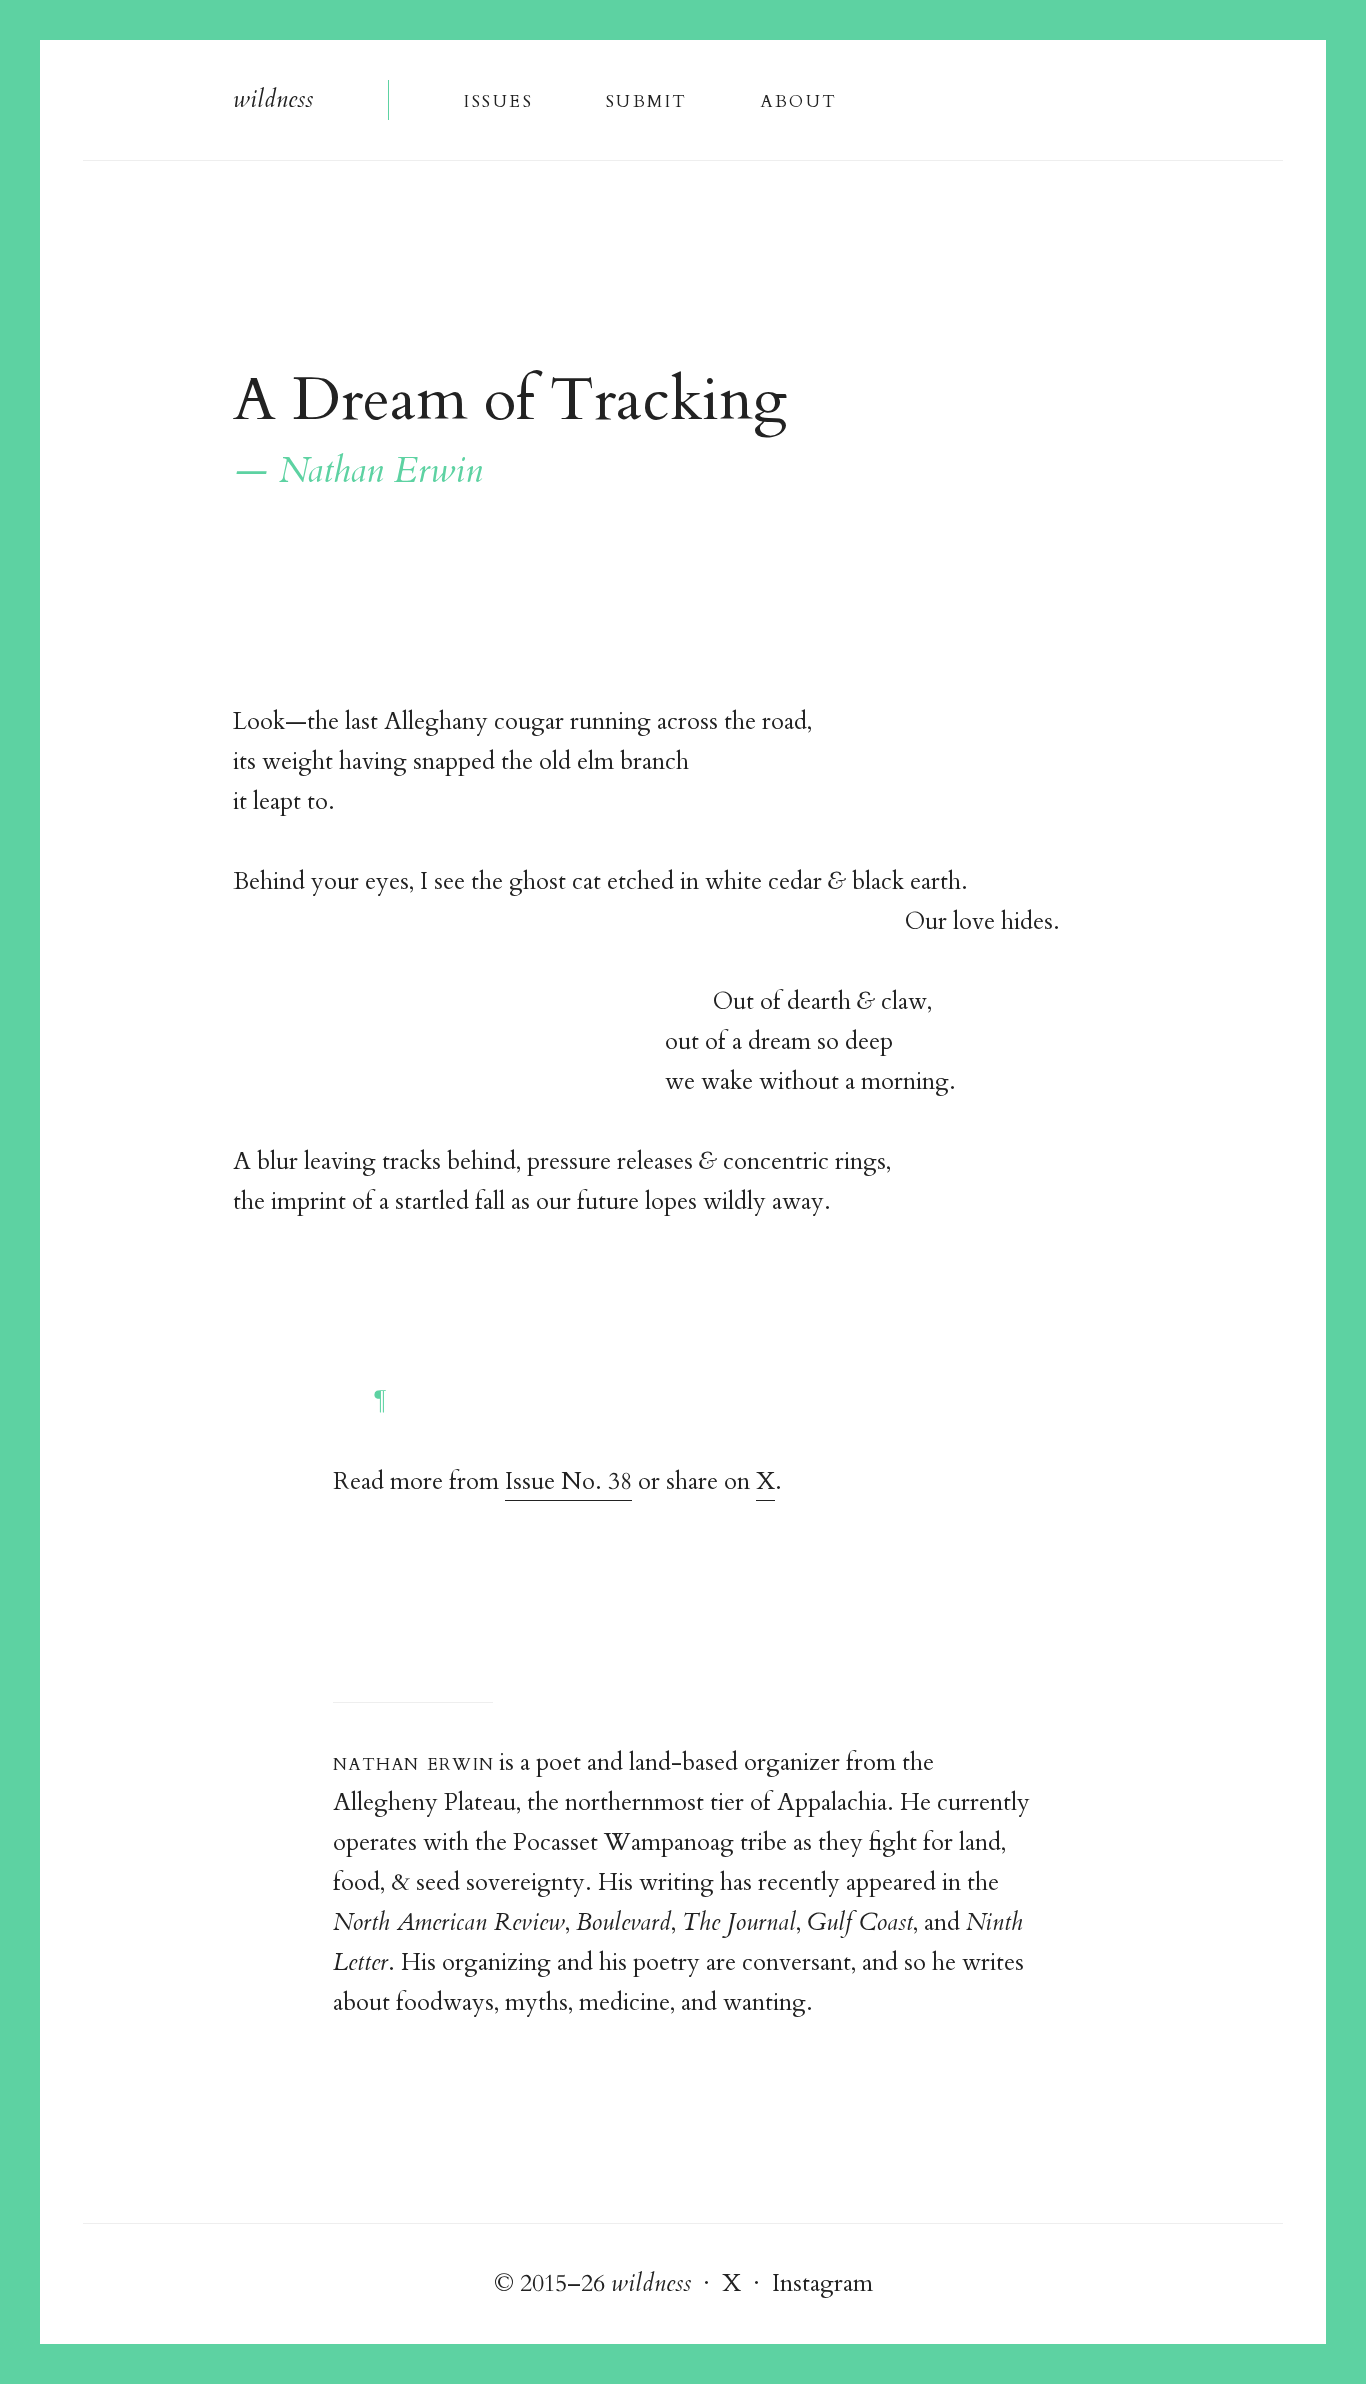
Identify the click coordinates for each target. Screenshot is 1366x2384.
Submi (646, 99)
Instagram (822, 2283)
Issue (497, 99)
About (799, 99)
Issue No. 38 (568, 1481)
